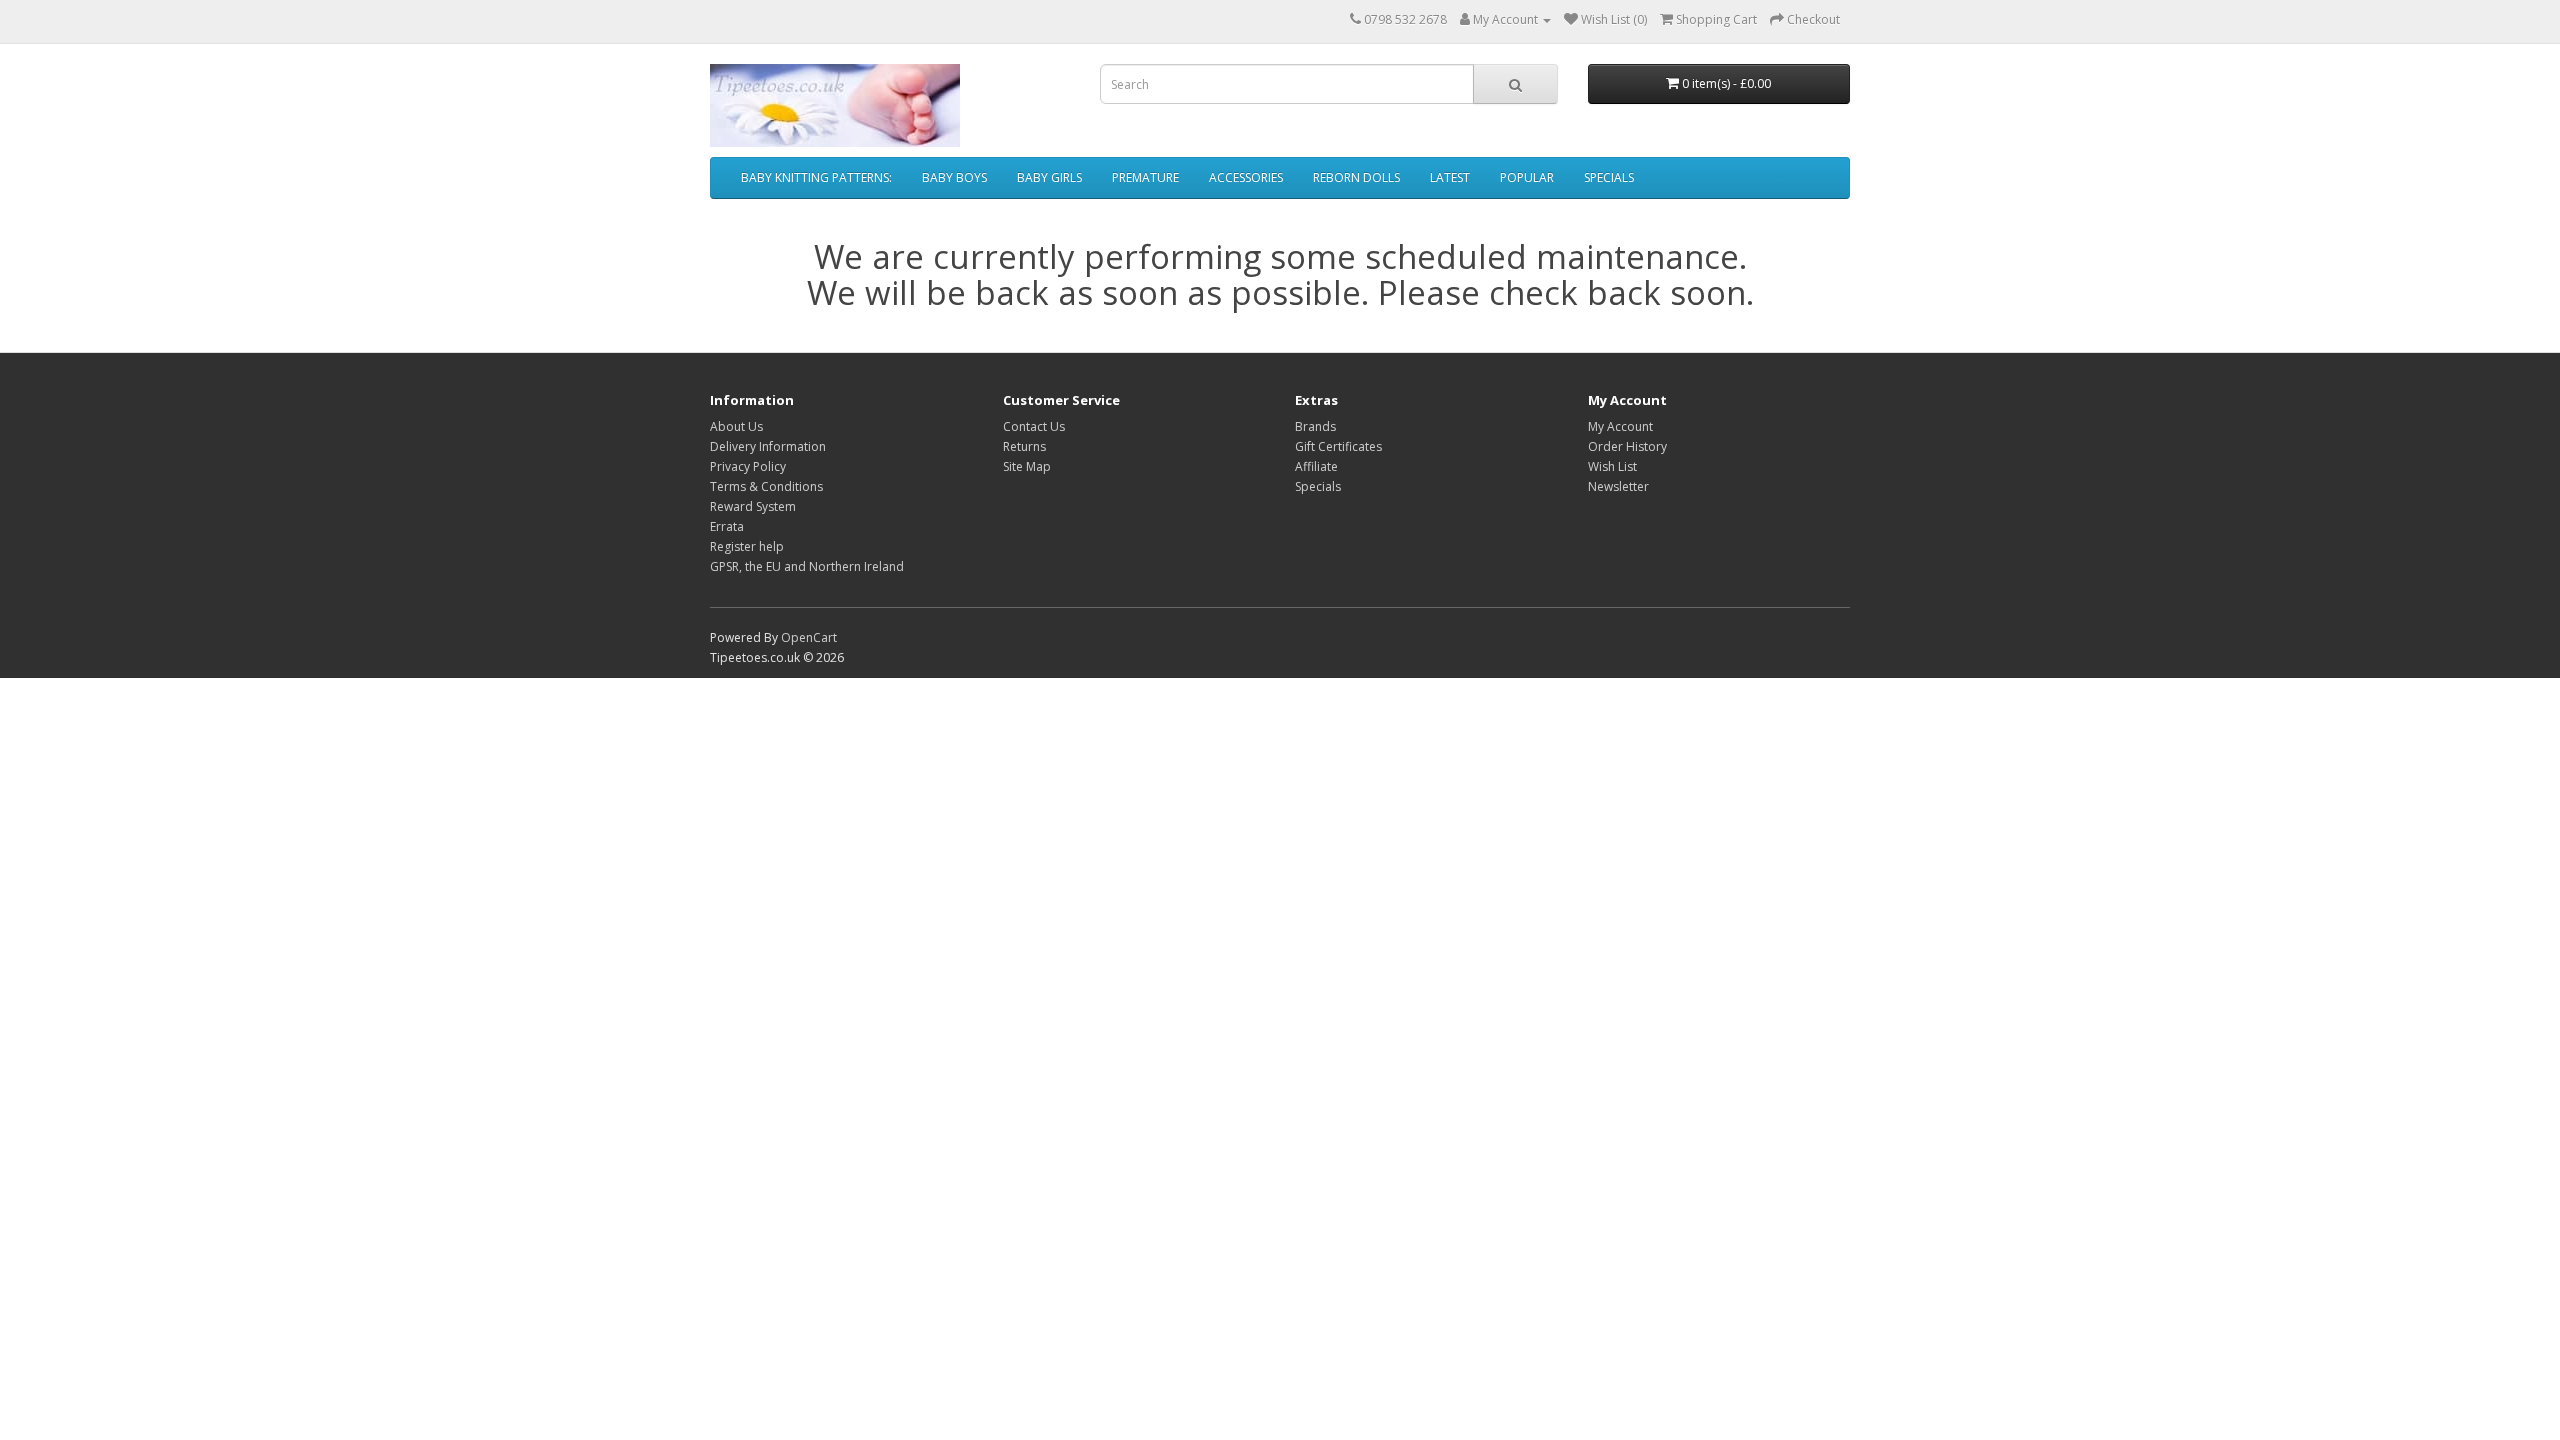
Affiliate (1316, 466)
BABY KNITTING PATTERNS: (816, 177)
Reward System (753, 506)
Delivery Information (768, 446)
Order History (1627, 446)
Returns (1024, 446)
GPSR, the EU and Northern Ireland (807, 566)
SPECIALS (1609, 177)
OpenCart (809, 637)
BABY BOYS (954, 177)
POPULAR (1527, 177)
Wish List (1612, 466)
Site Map (1027, 466)
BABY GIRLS (1049, 177)
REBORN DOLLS (1356, 177)
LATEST (1450, 177)
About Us (736, 426)
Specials (1318, 486)
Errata (727, 526)
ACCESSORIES (1246, 177)
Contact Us (1034, 426)
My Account (1620, 426)
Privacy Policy (748, 466)
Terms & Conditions (766, 486)
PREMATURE (1145, 177)
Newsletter (1618, 486)
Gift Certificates (1338, 446)
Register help (747, 546)
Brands (1315, 426)
